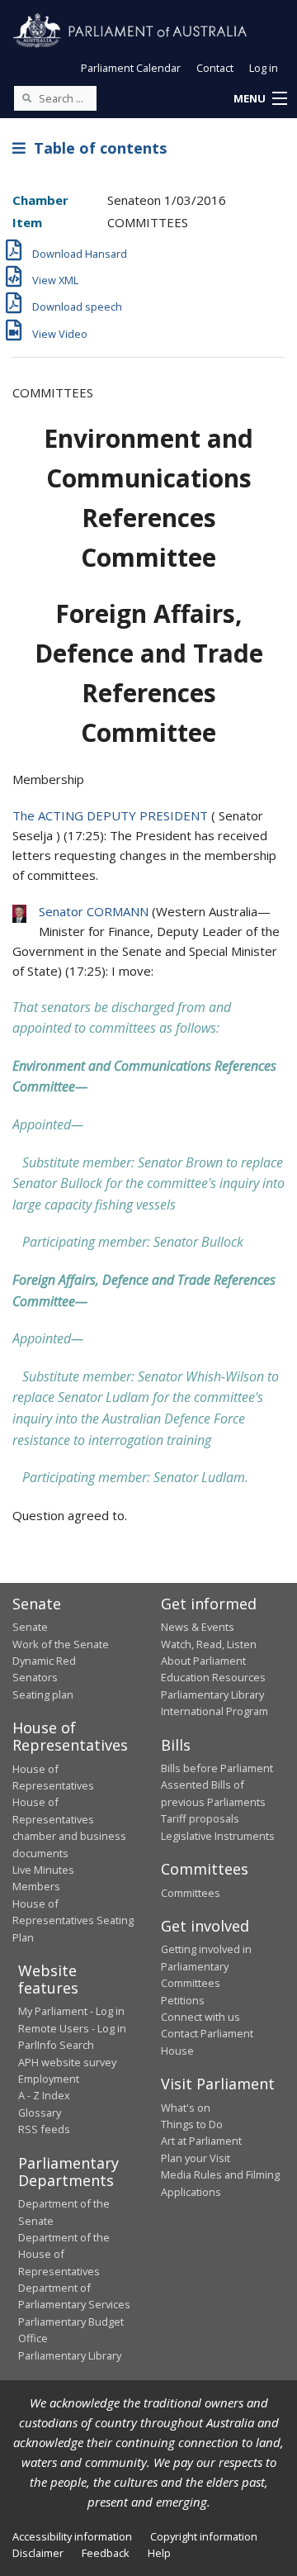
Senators (35, 1677)
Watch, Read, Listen (209, 1644)
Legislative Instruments (218, 1836)
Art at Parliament (201, 2141)
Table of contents (96, 148)
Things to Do (192, 2124)
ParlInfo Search (56, 2045)
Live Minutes (43, 1870)
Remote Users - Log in (72, 2028)
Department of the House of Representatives (64, 2254)
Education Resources (213, 1677)
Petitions (183, 2000)
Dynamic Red (44, 1661)
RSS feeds (44, 2129)
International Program (214, 1711)
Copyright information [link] (204, 2536)
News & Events (198, 1627)
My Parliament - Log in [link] (71, 2011)
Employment (49, 2079)
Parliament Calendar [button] (131, 68)
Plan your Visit (196, 2158)
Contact (215, 68)
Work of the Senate (61, 1644)
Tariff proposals (200, 1818)
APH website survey (67, 2062)
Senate (30, 1627)
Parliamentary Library (212, 1694)
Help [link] (159, 2553)
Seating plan (43, 1694)
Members (36, 1886)
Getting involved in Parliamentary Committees (206, 1966)
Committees (191, 1893)
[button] (260, 99)
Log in (264, 68)
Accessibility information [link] (72, 2536)
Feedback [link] (106, 2553)
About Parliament (203, 1661)
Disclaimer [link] (38, 2553)
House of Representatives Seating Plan (73, 1920)
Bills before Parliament (217, 1768)
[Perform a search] (26, 97)
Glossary (40, 2113)
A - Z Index (44, 2095)
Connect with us (200, 2017)
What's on (186, 2108)
